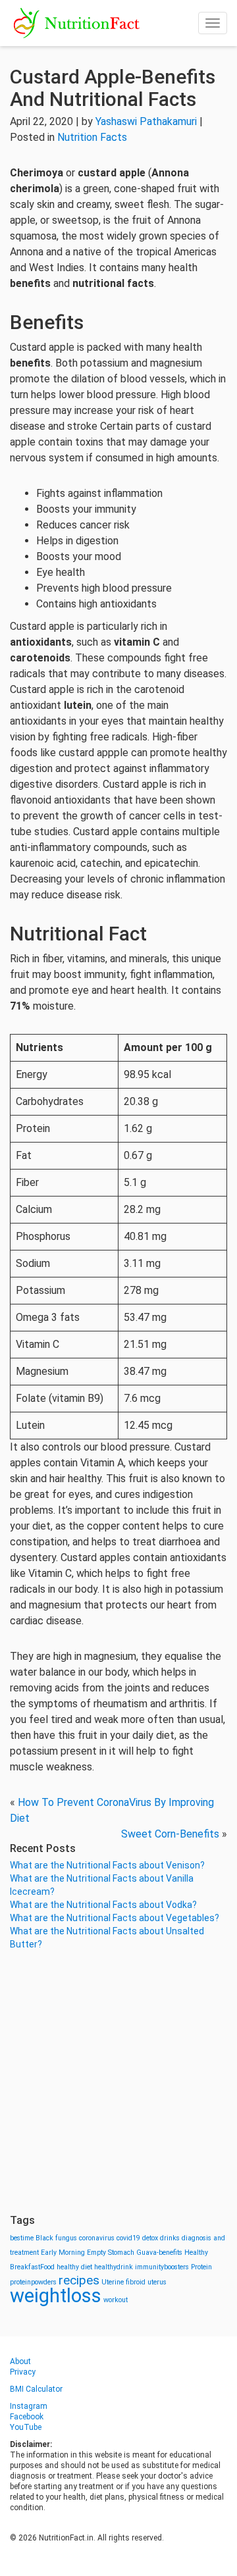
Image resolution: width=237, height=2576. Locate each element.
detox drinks (161, 2238)
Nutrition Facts (92, 137)
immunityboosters (162, 2267)
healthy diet (74, 2267)
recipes (79, 2280)
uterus (157, 2282)
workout (116, 2300)
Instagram (29, 2406)
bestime (22, 2238)
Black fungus (56, 2238)
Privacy (23, 2372)
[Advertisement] (118, 2082)
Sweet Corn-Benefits (170, 1834)
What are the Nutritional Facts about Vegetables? (115, 1918)
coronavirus (97, 2238)
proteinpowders (33, 2282)
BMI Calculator (36, 2389)
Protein (201, 2267)
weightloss (56, 2296)
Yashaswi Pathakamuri (146, 121)
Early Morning (63, 2253)
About (20, 2361)
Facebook (27, 2417)
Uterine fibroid (123, 2282)
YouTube (26, 2427)
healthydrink (114, 2267)
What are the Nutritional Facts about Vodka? (103, 1905)
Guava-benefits (159, 2253)
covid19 (128, 2238)
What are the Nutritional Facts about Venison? (107, 1865)
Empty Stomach (111, 2253)
